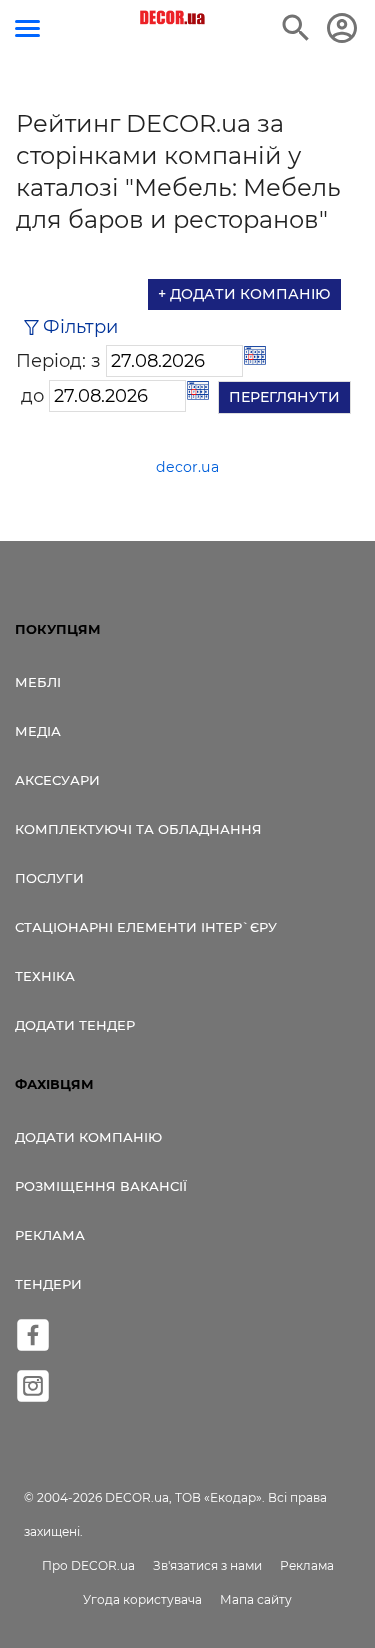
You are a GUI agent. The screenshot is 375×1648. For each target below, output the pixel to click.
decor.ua (187, 467)
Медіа (38, 731)
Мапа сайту (256, 1599)
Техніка (45, 976)
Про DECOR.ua (88, 1565)
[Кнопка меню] (27, 28)
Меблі (38, 682)
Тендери (48, 1284)
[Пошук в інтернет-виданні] (296, 28)
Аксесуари (57, 780)
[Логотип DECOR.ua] (172, 18)
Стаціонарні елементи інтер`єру (146, 927)
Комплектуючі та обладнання (138, 829)
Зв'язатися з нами (207, 1565)
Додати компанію (88, 1137)
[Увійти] (342, 28)
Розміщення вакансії (101, 1186)
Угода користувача (142, 1599)
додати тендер (75, 1025)
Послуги (49, 878)
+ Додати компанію (244, 294)
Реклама (50, 1235)
